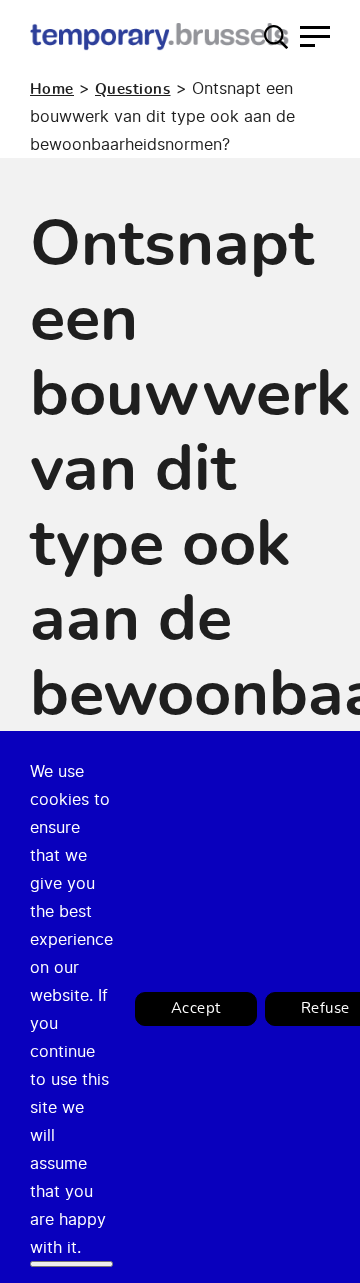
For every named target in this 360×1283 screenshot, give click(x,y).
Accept (196, 1008)
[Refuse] (71, 1264)
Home (52, 89)
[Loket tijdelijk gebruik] (160, 36)
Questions (133, 89)
